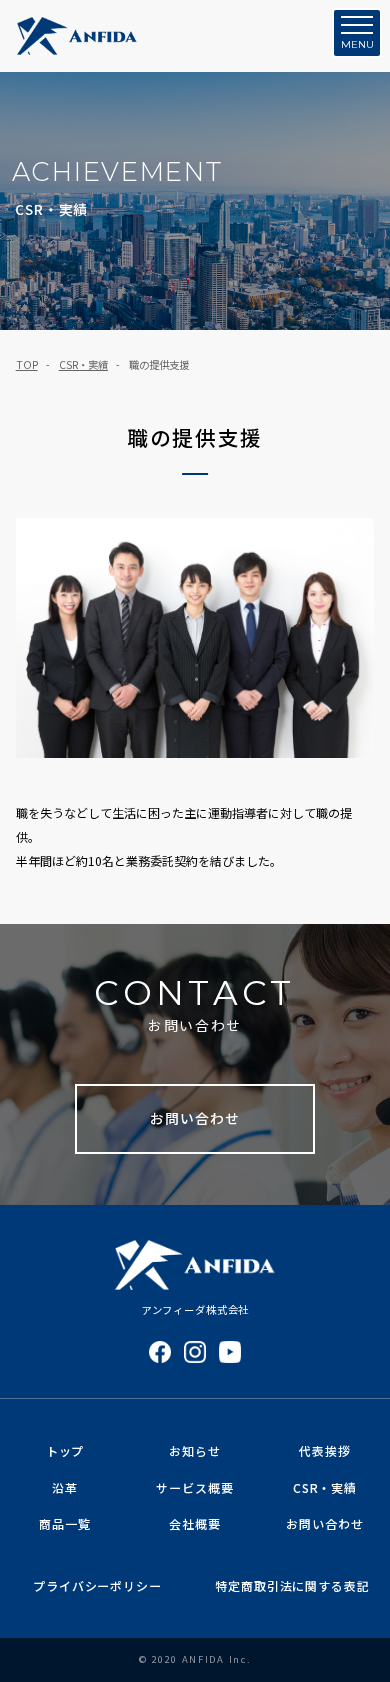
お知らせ (194, 1450)
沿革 (65, 1487)
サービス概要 (194, 1487)
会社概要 (194, 1523)
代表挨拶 (324, 1450)
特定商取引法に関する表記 (292, 1585)
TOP (27, 364)
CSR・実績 (83, 364)
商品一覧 (64, 1523)
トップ (65, 1450)
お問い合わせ (194, 1118)
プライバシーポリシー (97, 1585)
